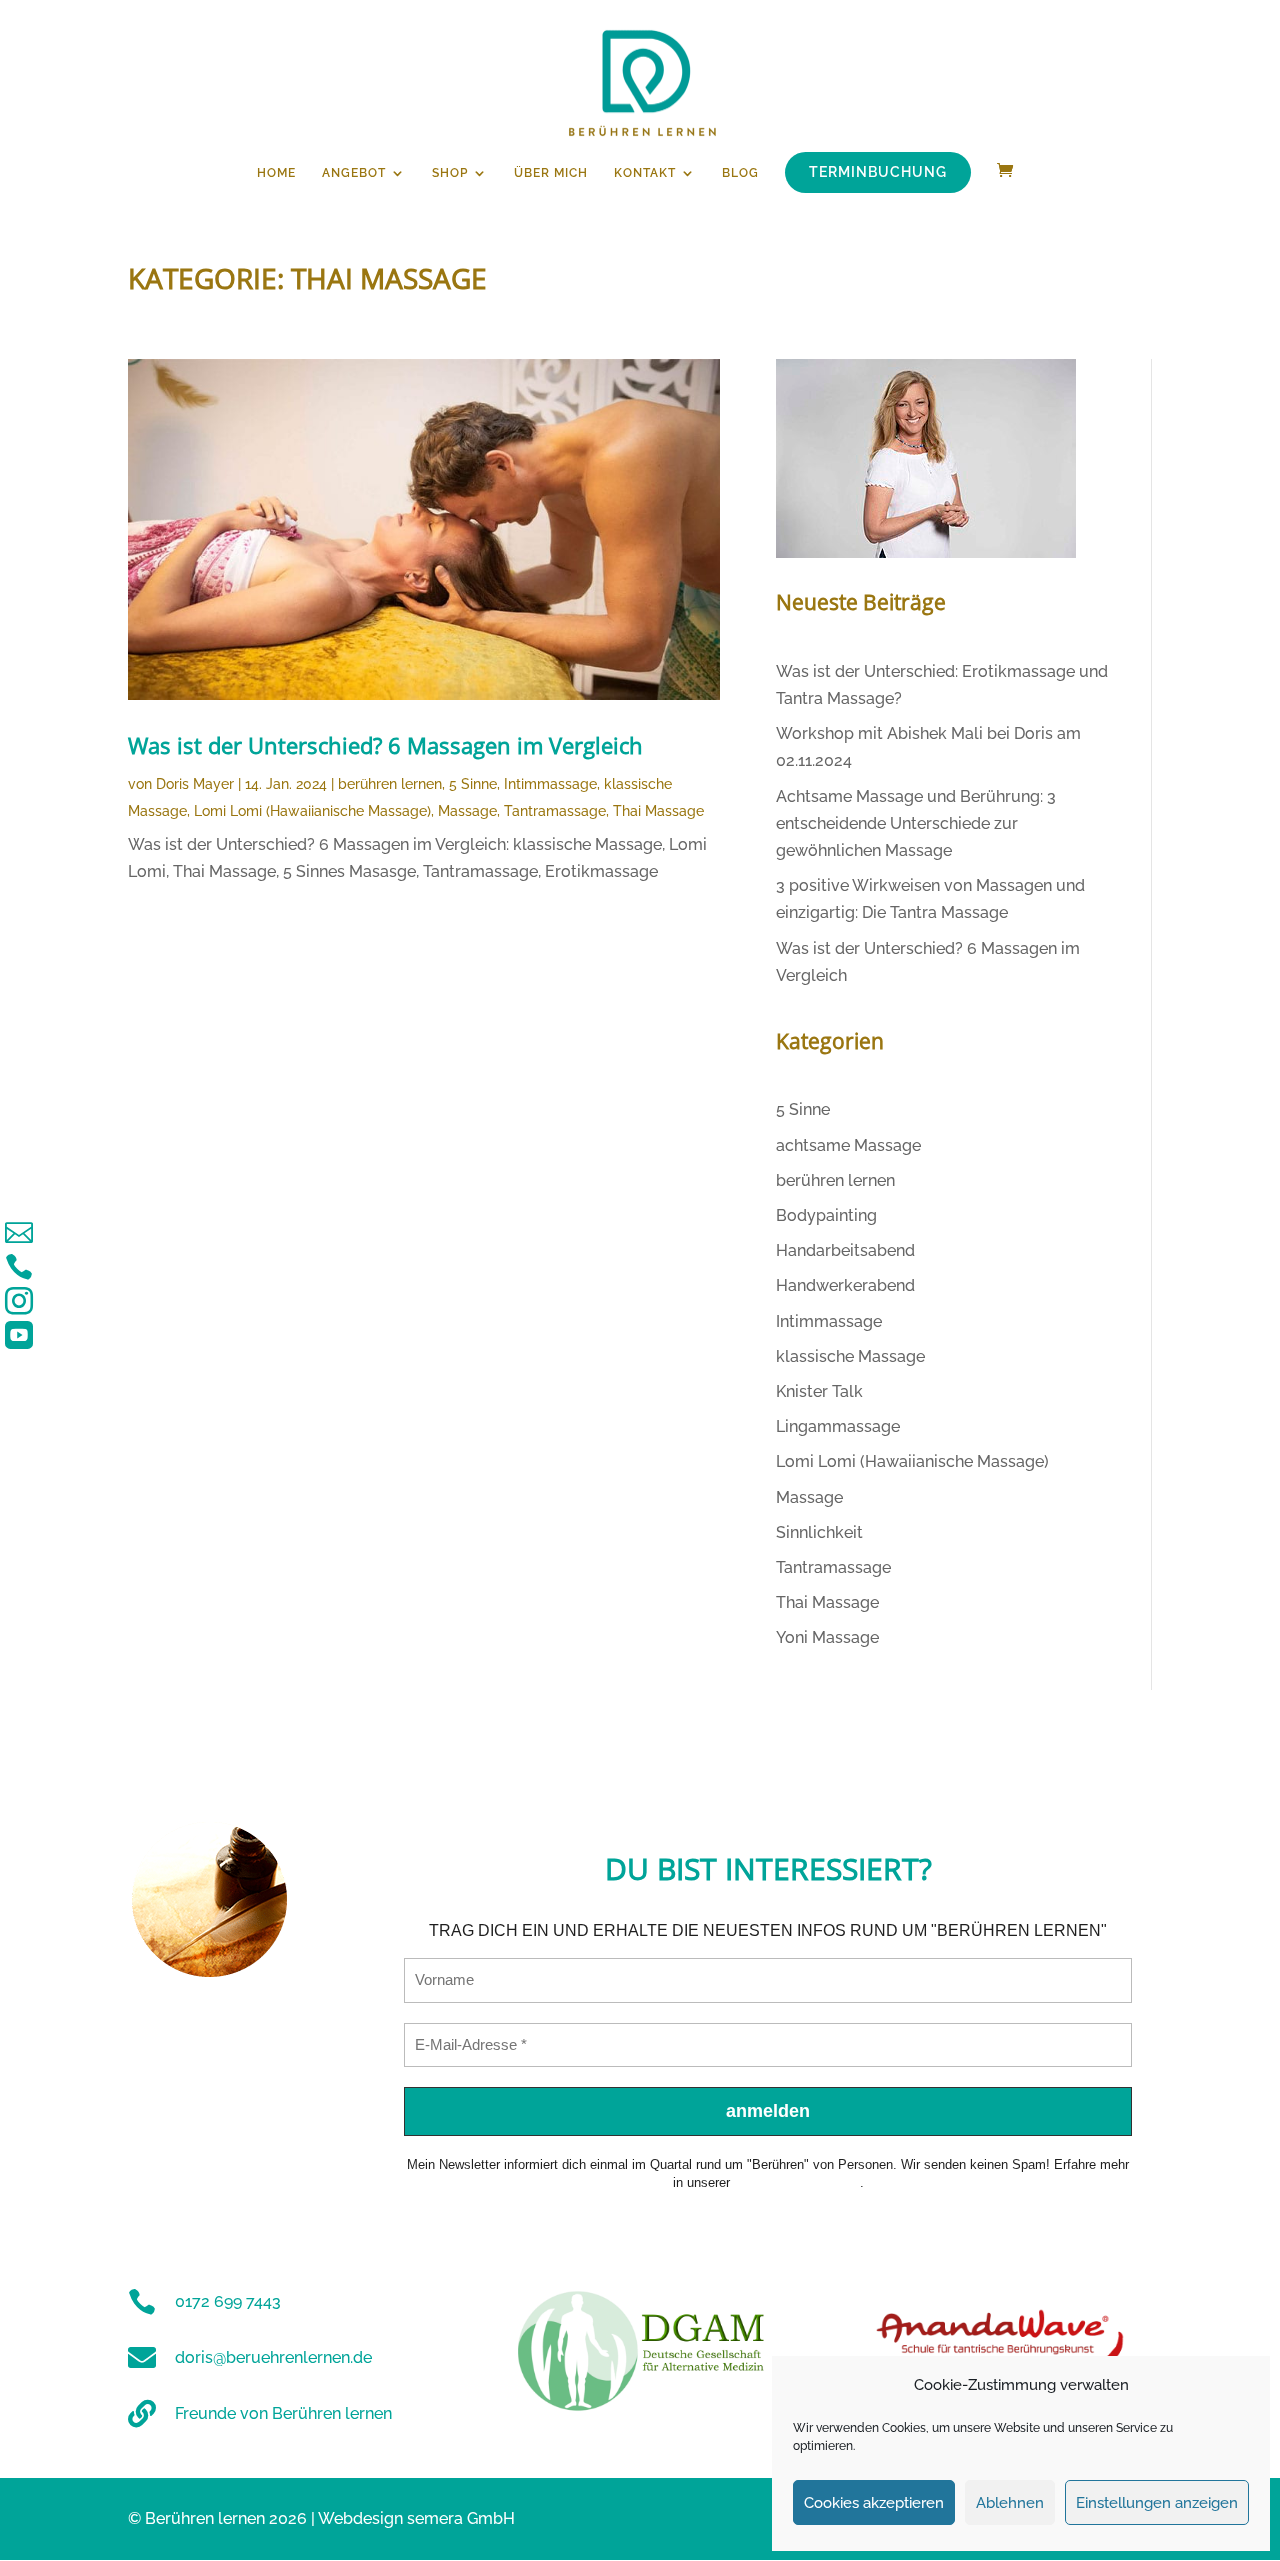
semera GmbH (461, 2518)
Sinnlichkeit (819, 1532)
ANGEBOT (354, 173)
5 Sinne (473, 784)
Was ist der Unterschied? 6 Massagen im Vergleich (385, 745)
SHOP (450, 173)
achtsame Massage (848, 1145)
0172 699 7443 (228, 2301)
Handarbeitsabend (845, 1250)
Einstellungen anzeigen (1157, 2503)
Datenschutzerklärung (797, 2182)
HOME (276, 173)
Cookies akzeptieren (874, 2503)
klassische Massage (850, 1356)
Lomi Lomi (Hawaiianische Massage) (312, 811)
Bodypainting (826, 1215)
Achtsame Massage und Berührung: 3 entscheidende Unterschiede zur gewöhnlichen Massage (916, 823)
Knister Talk (819, 1391)
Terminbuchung (878, 172)
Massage (467, 811)
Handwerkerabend (845, 1285)
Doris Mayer (195, 784)
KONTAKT (645, 173)
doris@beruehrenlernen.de (273, 2357)
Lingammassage (838, 1426)
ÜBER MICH (551, 173)
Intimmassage (550, 784)
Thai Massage (658, 811)
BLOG (740, 173)
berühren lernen (390, 784)
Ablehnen (1010, 2503)
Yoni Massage (827, 1637)
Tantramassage (555, 811)
